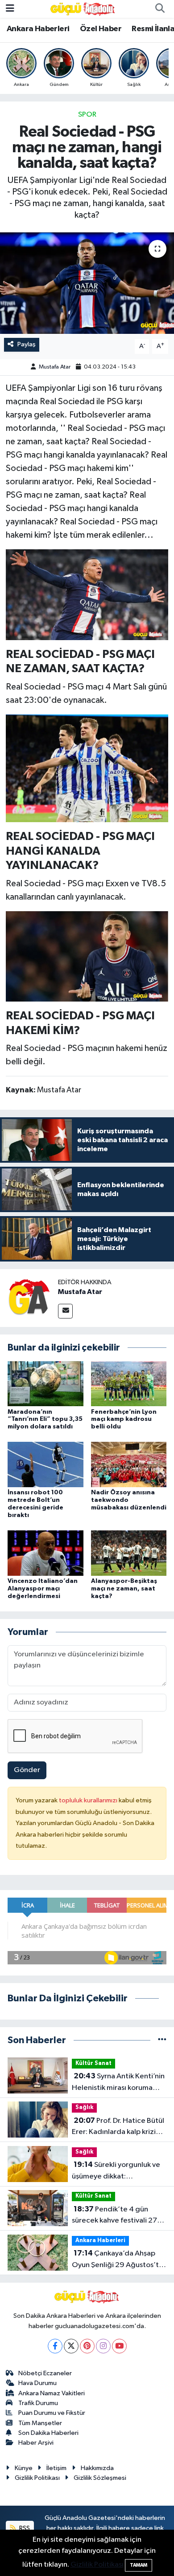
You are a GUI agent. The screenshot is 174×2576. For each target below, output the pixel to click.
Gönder (27, 1770)
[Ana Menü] (10, 9)
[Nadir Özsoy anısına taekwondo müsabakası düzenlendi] (129, 1464)
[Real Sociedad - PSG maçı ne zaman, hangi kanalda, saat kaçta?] (87, 283)
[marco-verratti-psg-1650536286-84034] (87, 956)
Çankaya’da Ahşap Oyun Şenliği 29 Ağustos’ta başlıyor (117, 2260)
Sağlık (84, 2107)
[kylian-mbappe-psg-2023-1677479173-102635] (87, 594)
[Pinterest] (87, 2346)
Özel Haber (101, 29)
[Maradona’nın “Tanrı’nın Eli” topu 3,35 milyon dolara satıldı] (46, 1384)
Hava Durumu (37, 2383)
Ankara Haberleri (38, 29)
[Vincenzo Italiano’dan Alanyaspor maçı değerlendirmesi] (46, 1553)
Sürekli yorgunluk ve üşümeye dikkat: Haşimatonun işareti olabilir (117, 2171)
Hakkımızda (97, 2468)
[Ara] (160, 9)
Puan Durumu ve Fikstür (52, 2413)
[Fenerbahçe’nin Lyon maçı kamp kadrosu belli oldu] (129, 1384)
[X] (71, 2346)
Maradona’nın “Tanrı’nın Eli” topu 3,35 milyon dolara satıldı (45, 1420)
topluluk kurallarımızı (89, 1800)
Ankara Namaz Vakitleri (52, 2393)
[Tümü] (162, 2040)
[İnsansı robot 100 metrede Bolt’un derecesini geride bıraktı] (46, 1464)
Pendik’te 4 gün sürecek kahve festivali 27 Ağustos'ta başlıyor (114, 2216)
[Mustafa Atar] (29, 1298)
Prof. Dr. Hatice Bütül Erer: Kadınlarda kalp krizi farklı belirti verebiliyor (118, 2127)
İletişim (56, 2468)
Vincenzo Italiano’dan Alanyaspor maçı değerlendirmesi (43, 1589)
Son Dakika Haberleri (48, 2433)
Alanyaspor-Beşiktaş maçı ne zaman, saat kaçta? (124, 1589)
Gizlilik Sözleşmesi (100, 2478)
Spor (87, 115)
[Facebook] (55, 2346)
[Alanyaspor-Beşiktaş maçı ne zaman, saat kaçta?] (129, 1553)
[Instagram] (103, 2346)
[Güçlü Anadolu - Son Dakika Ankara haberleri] (83, 9)
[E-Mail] (65, 1311)
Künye (24, 2468)
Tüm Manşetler (40, 2423)
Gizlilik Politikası (37, 2478)
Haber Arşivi (36, 2443)
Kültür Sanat (93, 2063)
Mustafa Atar (55, 367)
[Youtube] (119, 2346)
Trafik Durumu (38, 2403)
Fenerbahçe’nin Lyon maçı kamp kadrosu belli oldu (124, 1420)
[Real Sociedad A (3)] (87, 768)
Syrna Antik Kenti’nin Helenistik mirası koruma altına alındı (118, 2083)
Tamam (139, 2565)
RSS (24, 2528)
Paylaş (27, 344)
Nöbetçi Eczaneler (45, 2373)
